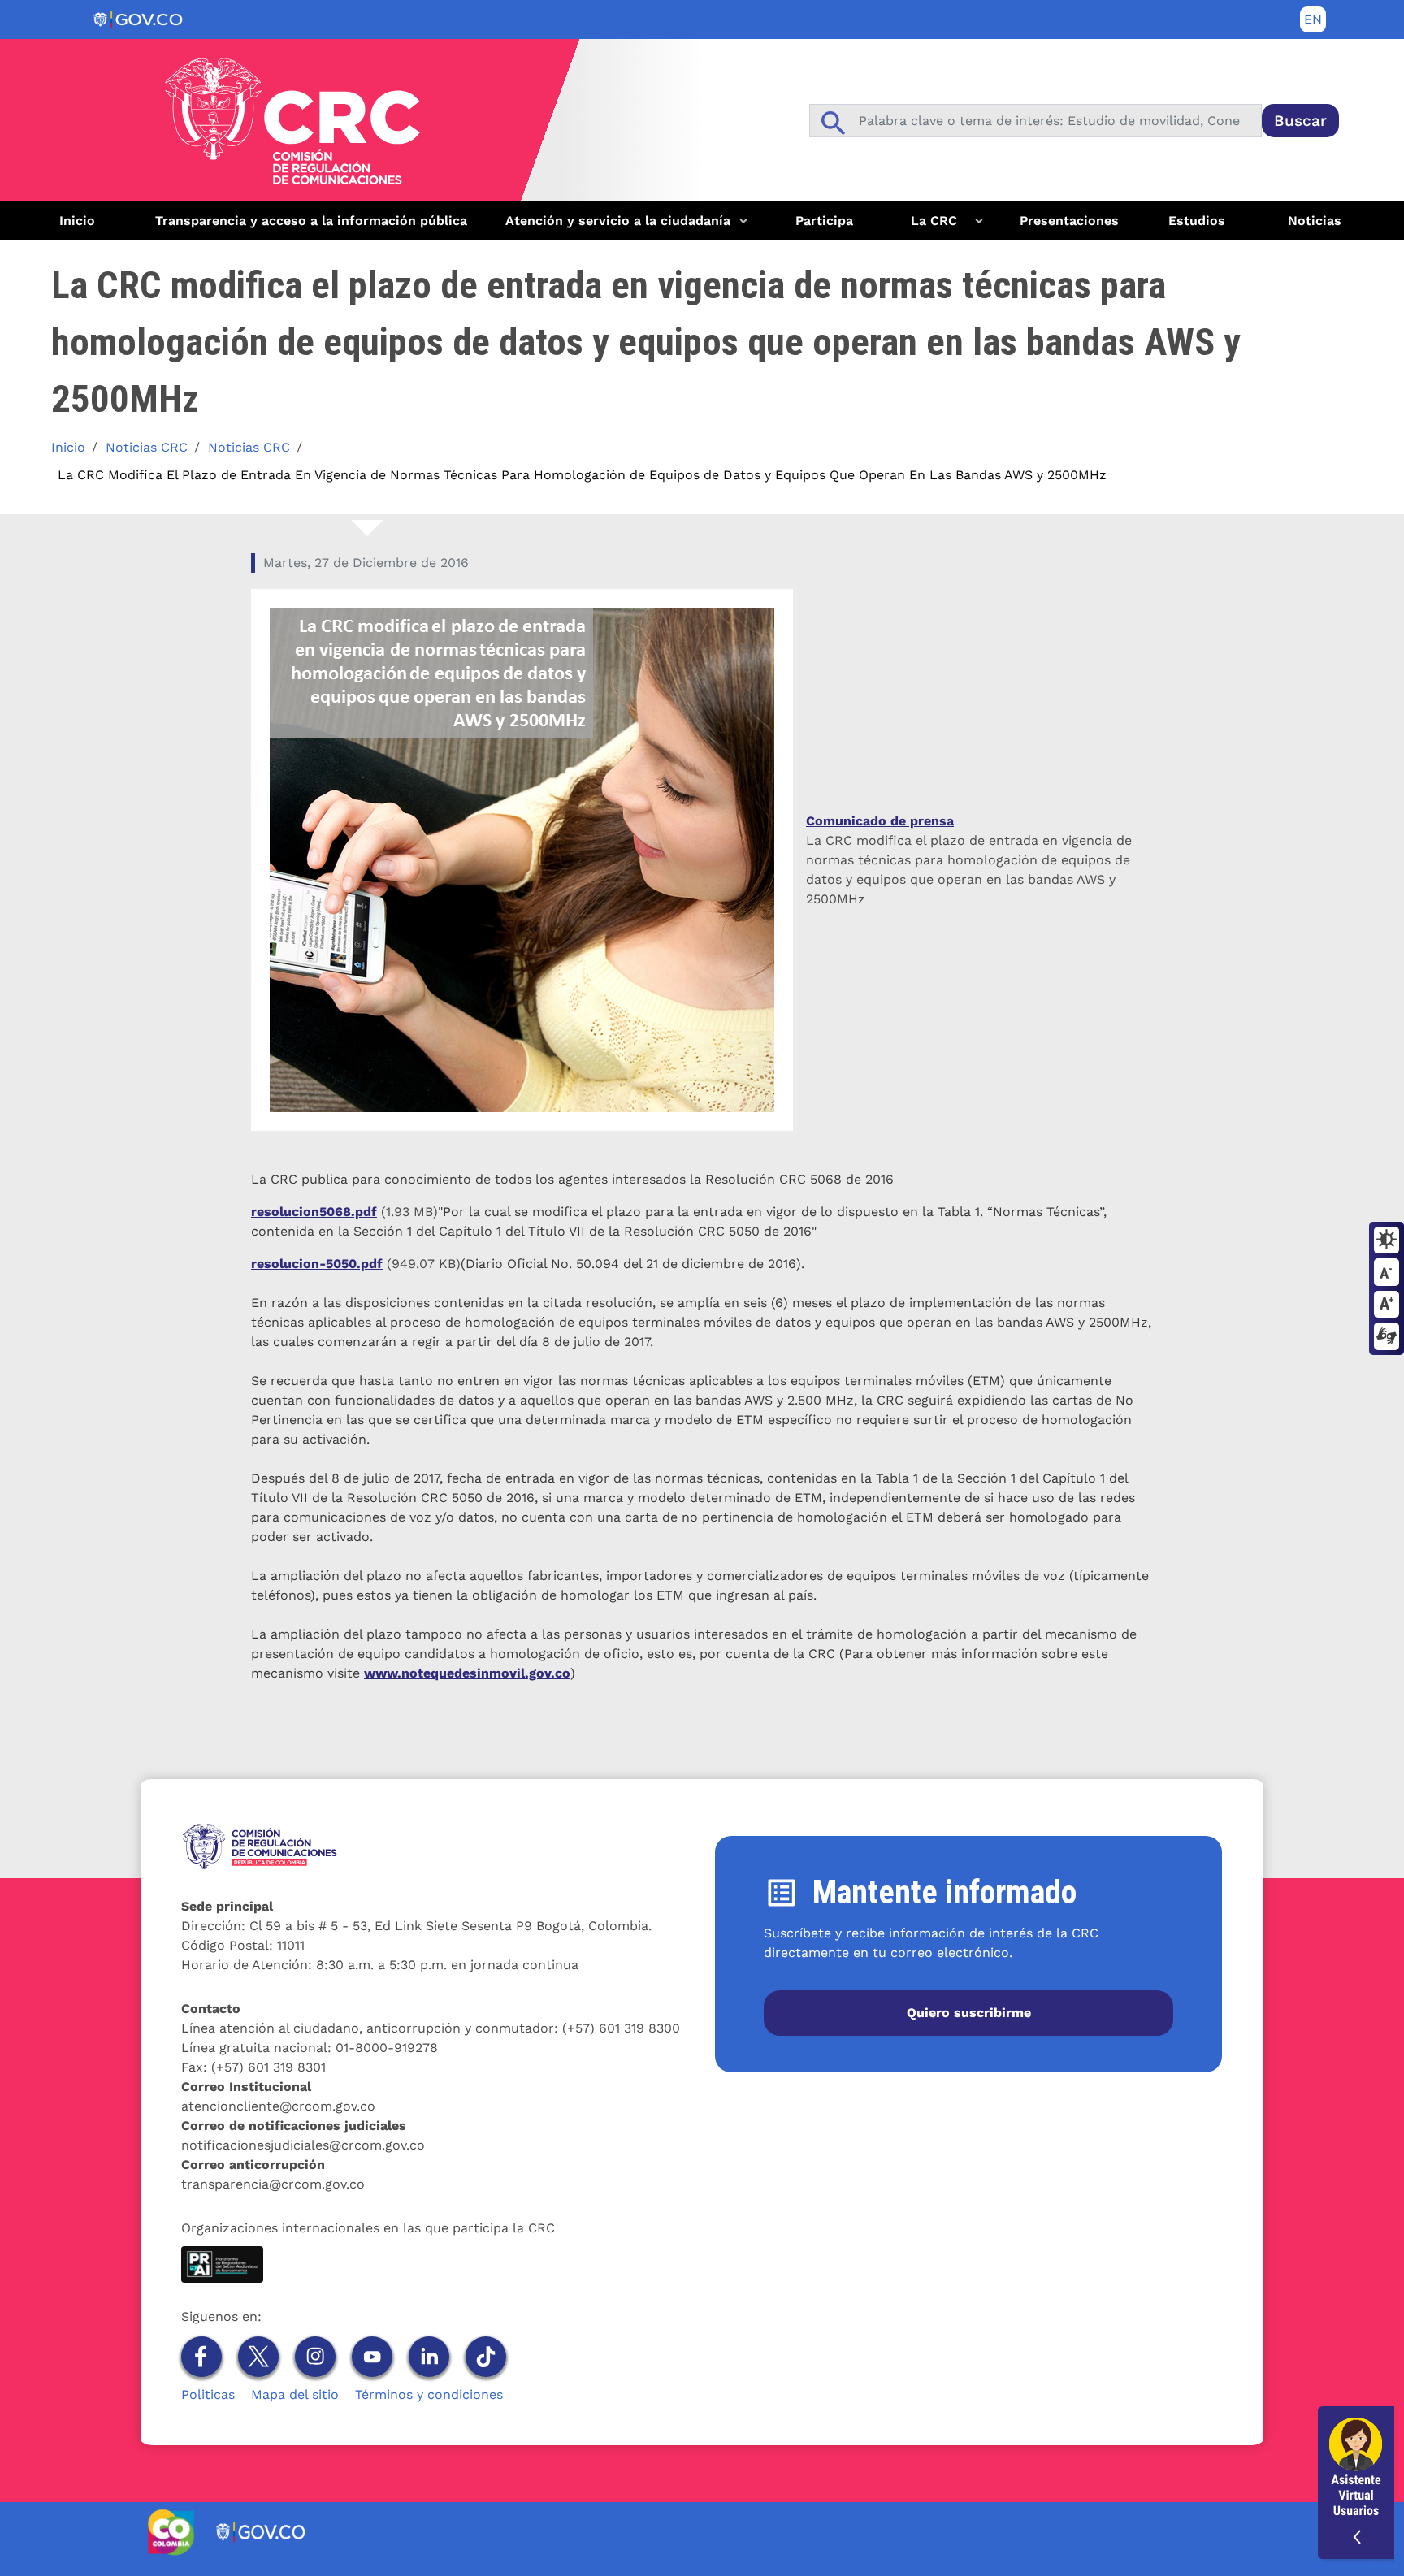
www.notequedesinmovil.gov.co (467, 1673)
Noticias (1315, 221)
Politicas (208, 2394)
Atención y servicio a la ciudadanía (611, 227)
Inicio (77, 221)
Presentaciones (1069, 221)
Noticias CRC (147, 447)
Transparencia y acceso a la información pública (311, 221)
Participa (824, 221)
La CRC (924, 227)
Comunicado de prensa (880, 821)
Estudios (1197, 221)
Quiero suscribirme (969, 2013)
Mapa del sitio (295, 2394)
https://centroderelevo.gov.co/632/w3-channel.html (1387, 1337)
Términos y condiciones (429, 2394)
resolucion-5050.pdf (317, 1264)
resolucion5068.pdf (314, 1212)
